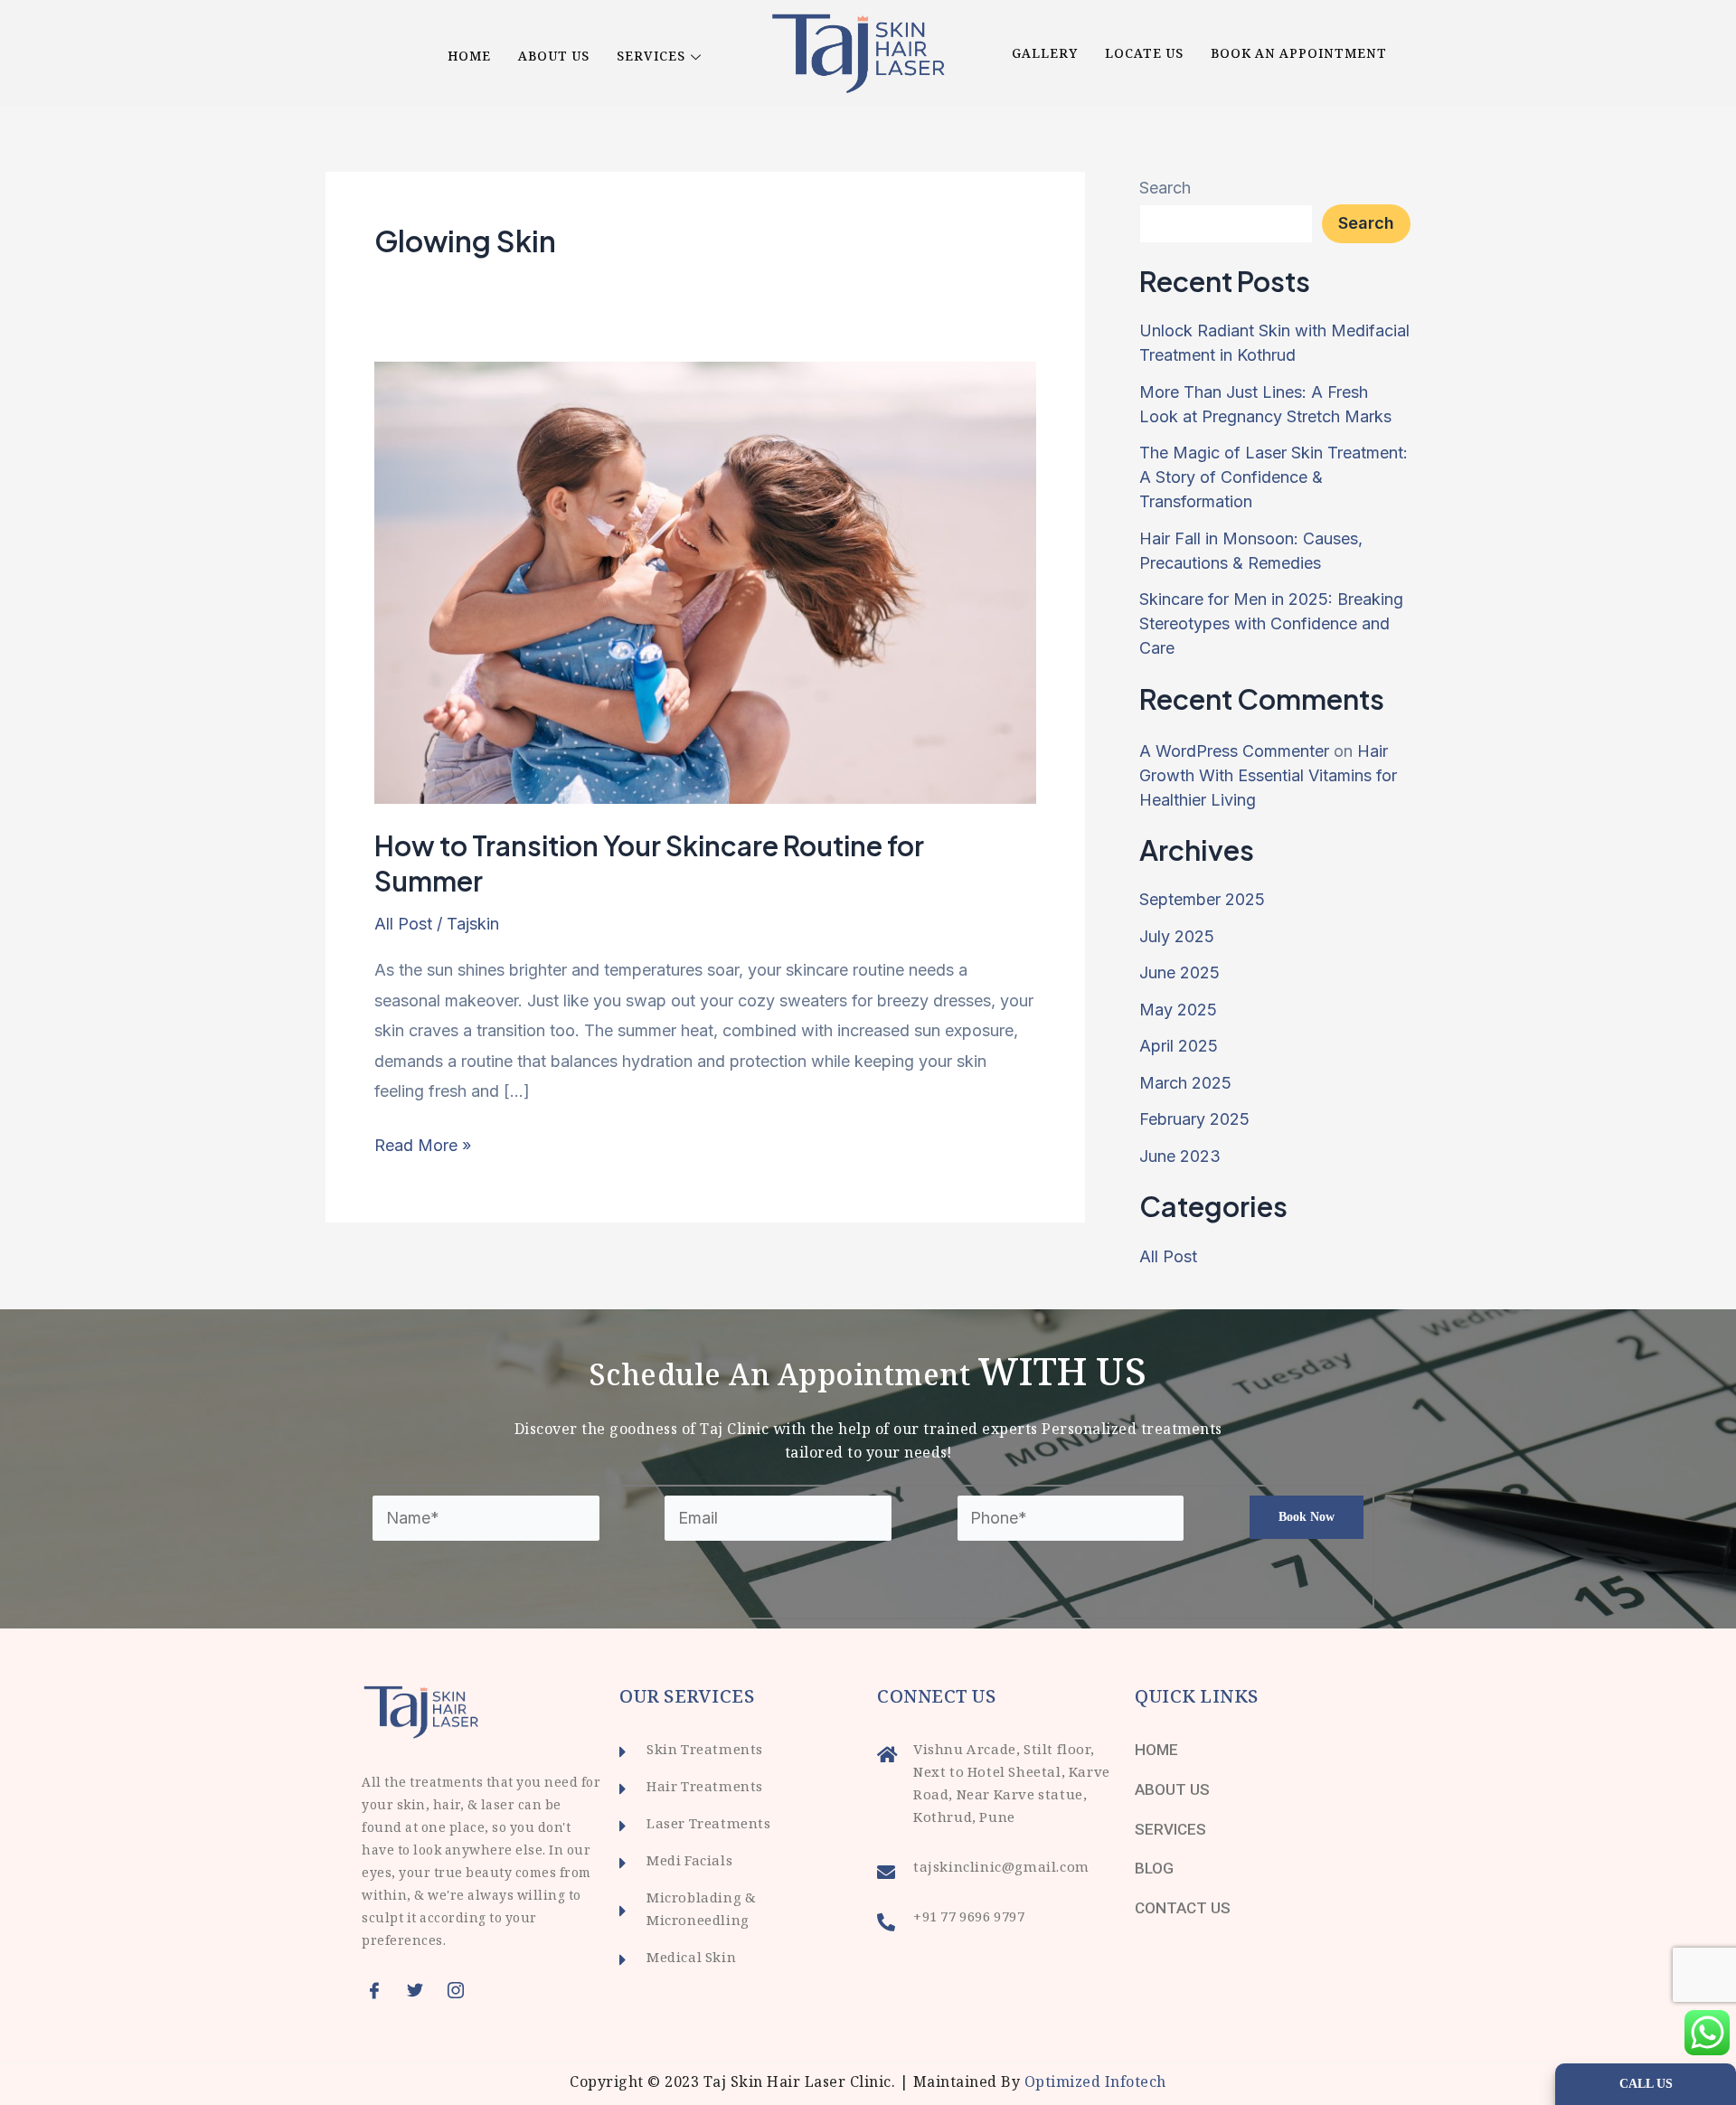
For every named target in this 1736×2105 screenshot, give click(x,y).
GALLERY (1045, 55)
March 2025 (1185, 1083)
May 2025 (1178, 1010)
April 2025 (1179, 1046)
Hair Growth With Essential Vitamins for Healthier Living (1268, 775)
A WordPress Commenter (1234, 751)
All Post (403, 924)
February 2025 (1194, 1119)
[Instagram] (461, 1990)
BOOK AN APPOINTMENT (1299, 55)
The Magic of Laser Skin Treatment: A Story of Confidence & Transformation (1274, 477)
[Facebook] (380, 1990)
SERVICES (651, 58)
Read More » (423, 1142)
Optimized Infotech (1095, 2084)
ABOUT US (554, 58)
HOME (469, 58)
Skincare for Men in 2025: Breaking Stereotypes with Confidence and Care (1271, 623)
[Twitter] (420, 1990)
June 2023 (1180, 1156)
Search (1165, 188)
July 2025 (1177, 936)
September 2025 (1202, 899)
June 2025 (1179, 972)
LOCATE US (1144, 55)
